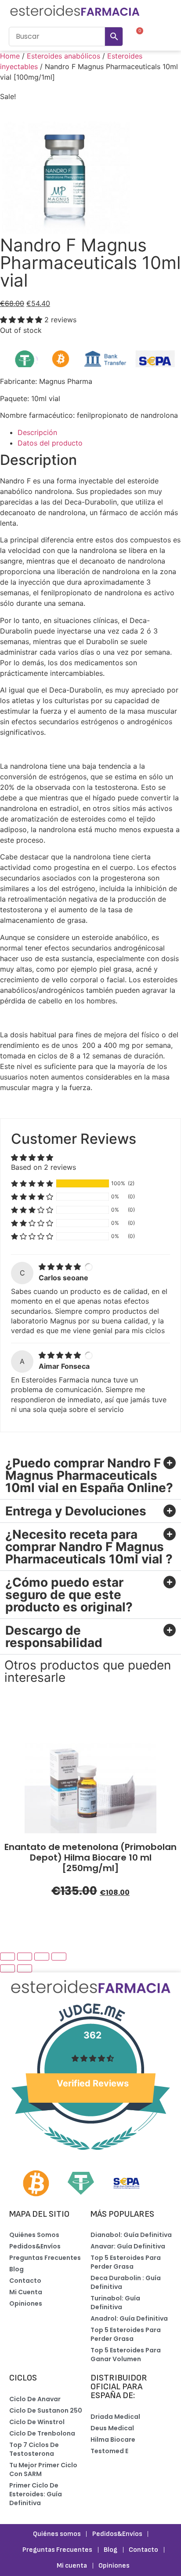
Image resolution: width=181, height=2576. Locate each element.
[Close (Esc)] (7, 1957)
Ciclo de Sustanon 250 (46, 2410)
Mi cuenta (26, 2292)
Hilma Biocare (113, 2440)
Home (10, 56)
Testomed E (109, 2451)
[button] (164, 36)
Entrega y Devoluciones (76, 1511)
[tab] (99, 432)
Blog (16, 2269)
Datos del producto (50, 443)
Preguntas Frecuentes (45, 2258)
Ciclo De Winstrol (37, 2422)
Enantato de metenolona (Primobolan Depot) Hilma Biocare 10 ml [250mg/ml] (90, 1857)
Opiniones (26, 2303)
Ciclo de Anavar (35, 2399)
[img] (61, 1267)
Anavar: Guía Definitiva (128, 2246)
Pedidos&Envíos (35, 2246)
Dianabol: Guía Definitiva (131, 2235)
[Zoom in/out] (59, 1957)
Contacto (25, 2281)
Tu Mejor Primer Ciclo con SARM (43, 2469)
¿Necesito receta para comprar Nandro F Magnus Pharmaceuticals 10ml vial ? (89, 1547)
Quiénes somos (34, 2235)
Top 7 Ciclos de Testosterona (34, 2449)
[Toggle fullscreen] (42, 1957)
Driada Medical (115, 2417)
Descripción (37, 432)
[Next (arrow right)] (25, 1968)
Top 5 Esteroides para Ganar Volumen (126, 2355)
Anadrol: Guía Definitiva (129, 2318)
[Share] (25, 1957)
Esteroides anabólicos (63, 56)
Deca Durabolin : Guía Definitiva (126, 2282)
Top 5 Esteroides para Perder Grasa (126, 2262)
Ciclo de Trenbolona (42, 2433)
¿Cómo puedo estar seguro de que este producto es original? (69, 1595)
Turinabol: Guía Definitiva (115, 2303)
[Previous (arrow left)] (7, 1968)
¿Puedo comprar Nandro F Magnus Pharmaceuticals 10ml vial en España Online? (89, 1475)
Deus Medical (112, 2428)
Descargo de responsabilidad (54, 1636)
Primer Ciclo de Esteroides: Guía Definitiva (36, 2494)
